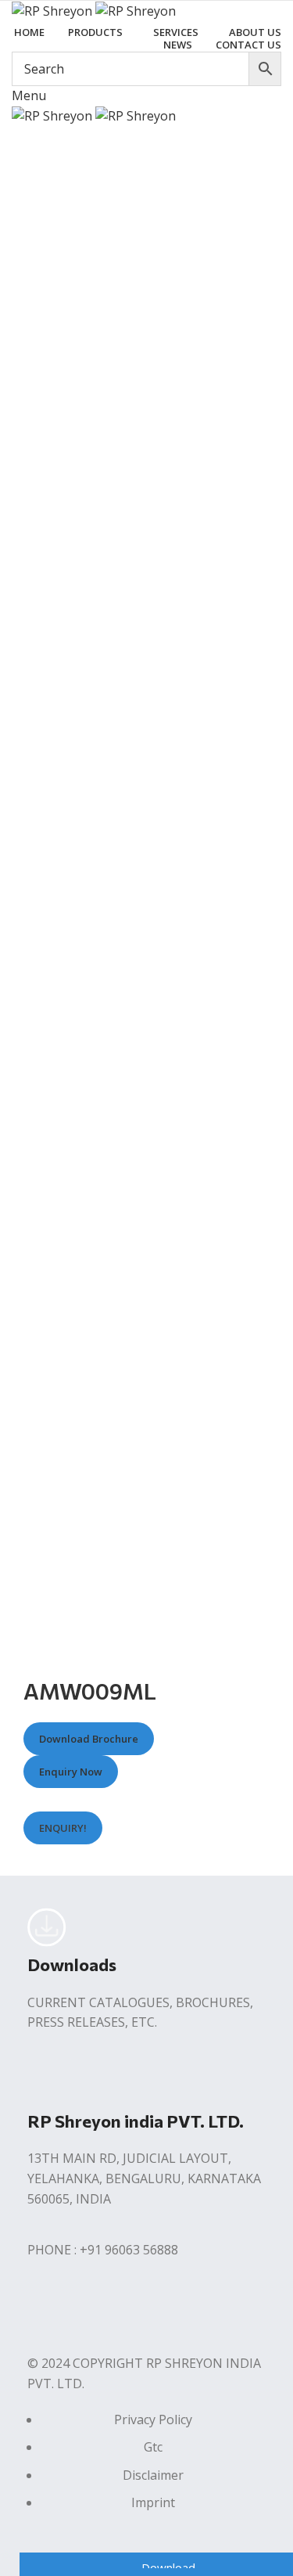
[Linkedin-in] (131, 2312)
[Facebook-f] (47, 2312)
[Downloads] (47, 1927)
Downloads (72, 1964)
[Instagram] (89, 2312)
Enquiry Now (71, 1772)
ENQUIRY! (63, 1828)
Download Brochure (89, 1740)
